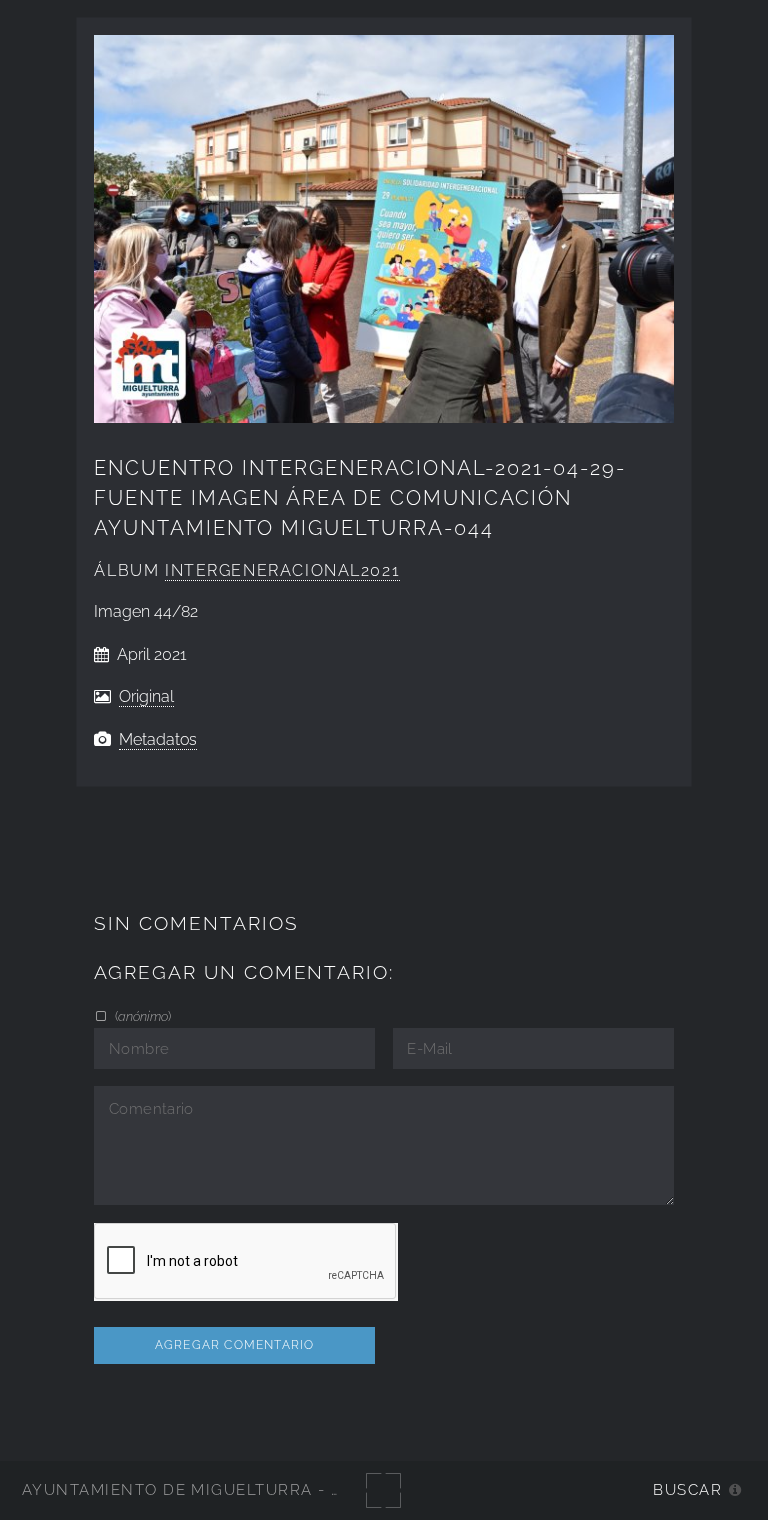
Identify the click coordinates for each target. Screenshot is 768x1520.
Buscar (687, 1489)
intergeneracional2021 (282, 570)
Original (146, 696)
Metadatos (158, 739)
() (141, 1016)
